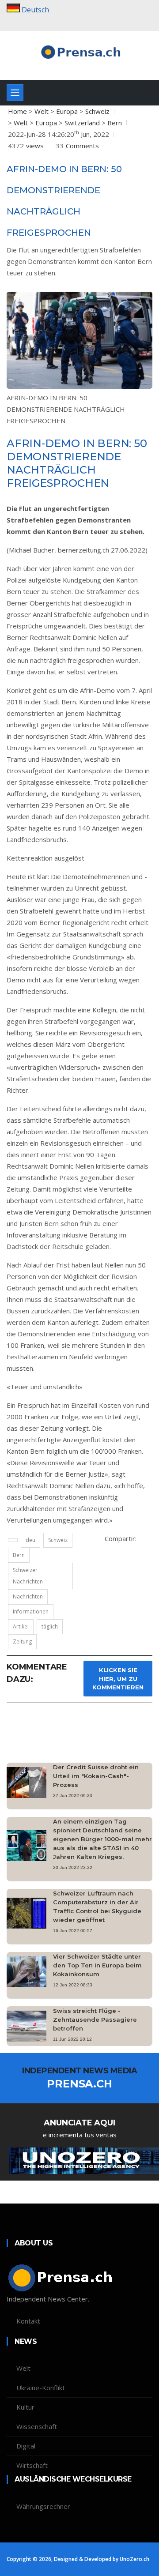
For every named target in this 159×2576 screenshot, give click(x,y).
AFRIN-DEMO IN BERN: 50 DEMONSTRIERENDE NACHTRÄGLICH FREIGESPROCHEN (66, 409)
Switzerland (82, 123)
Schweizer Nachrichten (28, 1576)
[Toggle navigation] (15, 93)
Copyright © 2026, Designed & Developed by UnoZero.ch (78, 2559)
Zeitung (22, 1641)
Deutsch (35, 10)
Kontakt (28, 2321)
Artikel (21, 1626)
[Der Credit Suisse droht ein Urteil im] (30, 1782)
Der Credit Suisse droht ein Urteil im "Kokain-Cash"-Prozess (96, 1776)
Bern (115, 123)
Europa (67, 111)
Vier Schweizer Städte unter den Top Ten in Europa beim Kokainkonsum (97, 1965)
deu (30, 1540)
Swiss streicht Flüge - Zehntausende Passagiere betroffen (95, 2019)
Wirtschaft (32, 2465)
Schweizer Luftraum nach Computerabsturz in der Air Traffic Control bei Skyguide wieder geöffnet (97, 1907)
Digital (26, 2446)
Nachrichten (28, 1596)
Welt (42, 111)
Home (17, 111)
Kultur (25, 2407)
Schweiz (97, 111)
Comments (82, 146)
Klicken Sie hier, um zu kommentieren (118, 1679)
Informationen (31, 1611)
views (35, 146)
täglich (50, 1626)
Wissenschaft (37, 2426)
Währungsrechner (43, 2506)
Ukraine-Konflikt (41, 2388)
